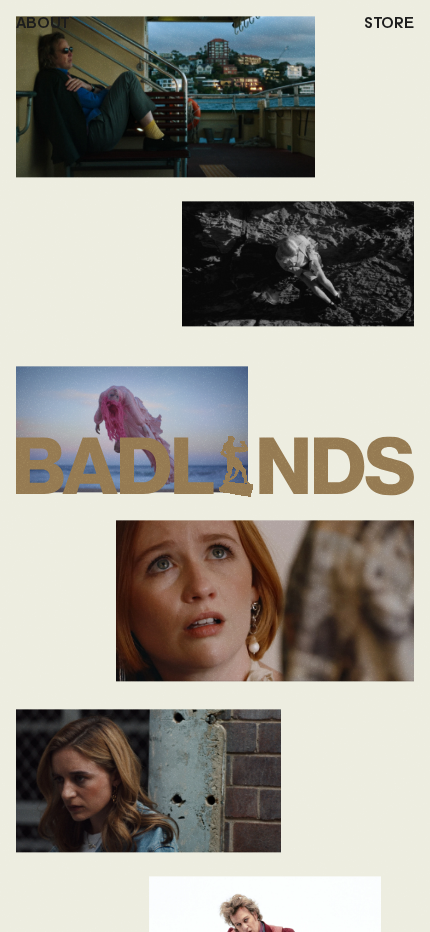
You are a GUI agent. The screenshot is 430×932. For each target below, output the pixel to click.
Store (389, 24)
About (43, 24)
